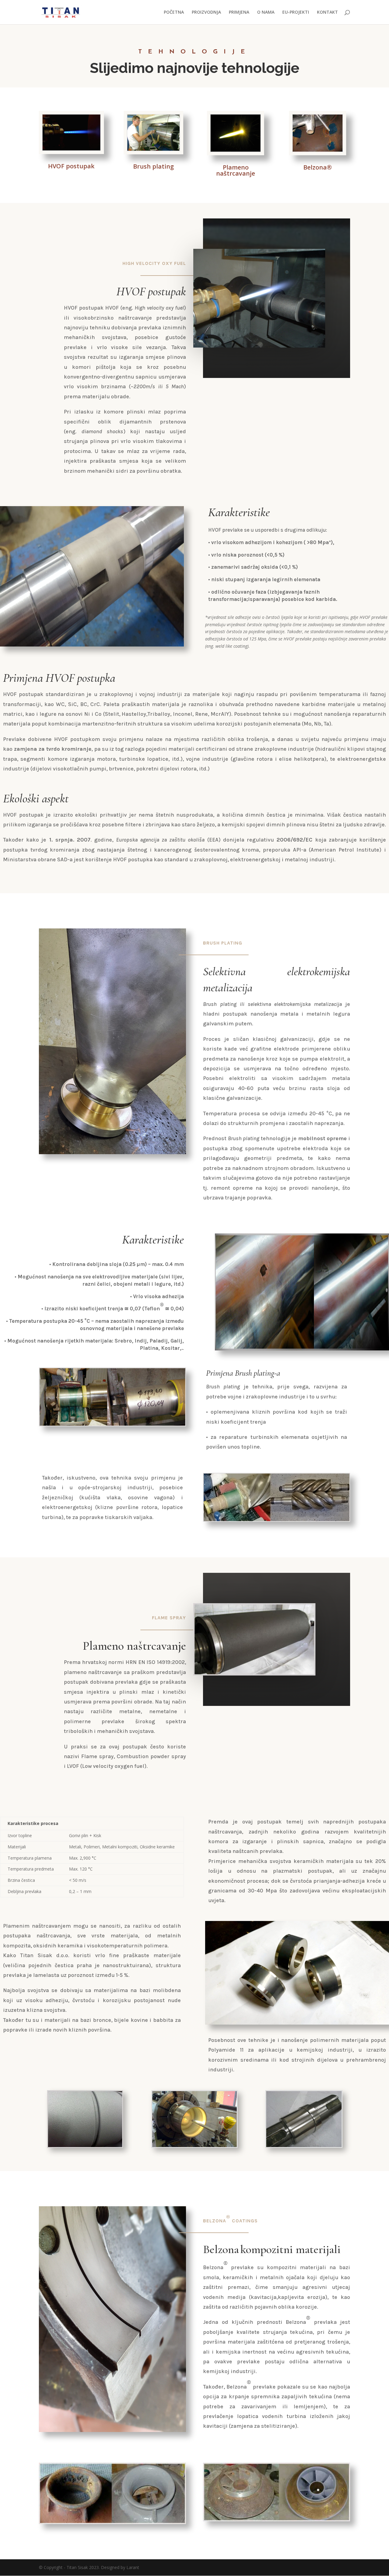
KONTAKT (327, 12)
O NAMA (266, 12)
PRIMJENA (239, 12)
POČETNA (174, 12)
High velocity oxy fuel (154, 264)
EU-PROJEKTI (296, 12)
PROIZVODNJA (206, 12)
